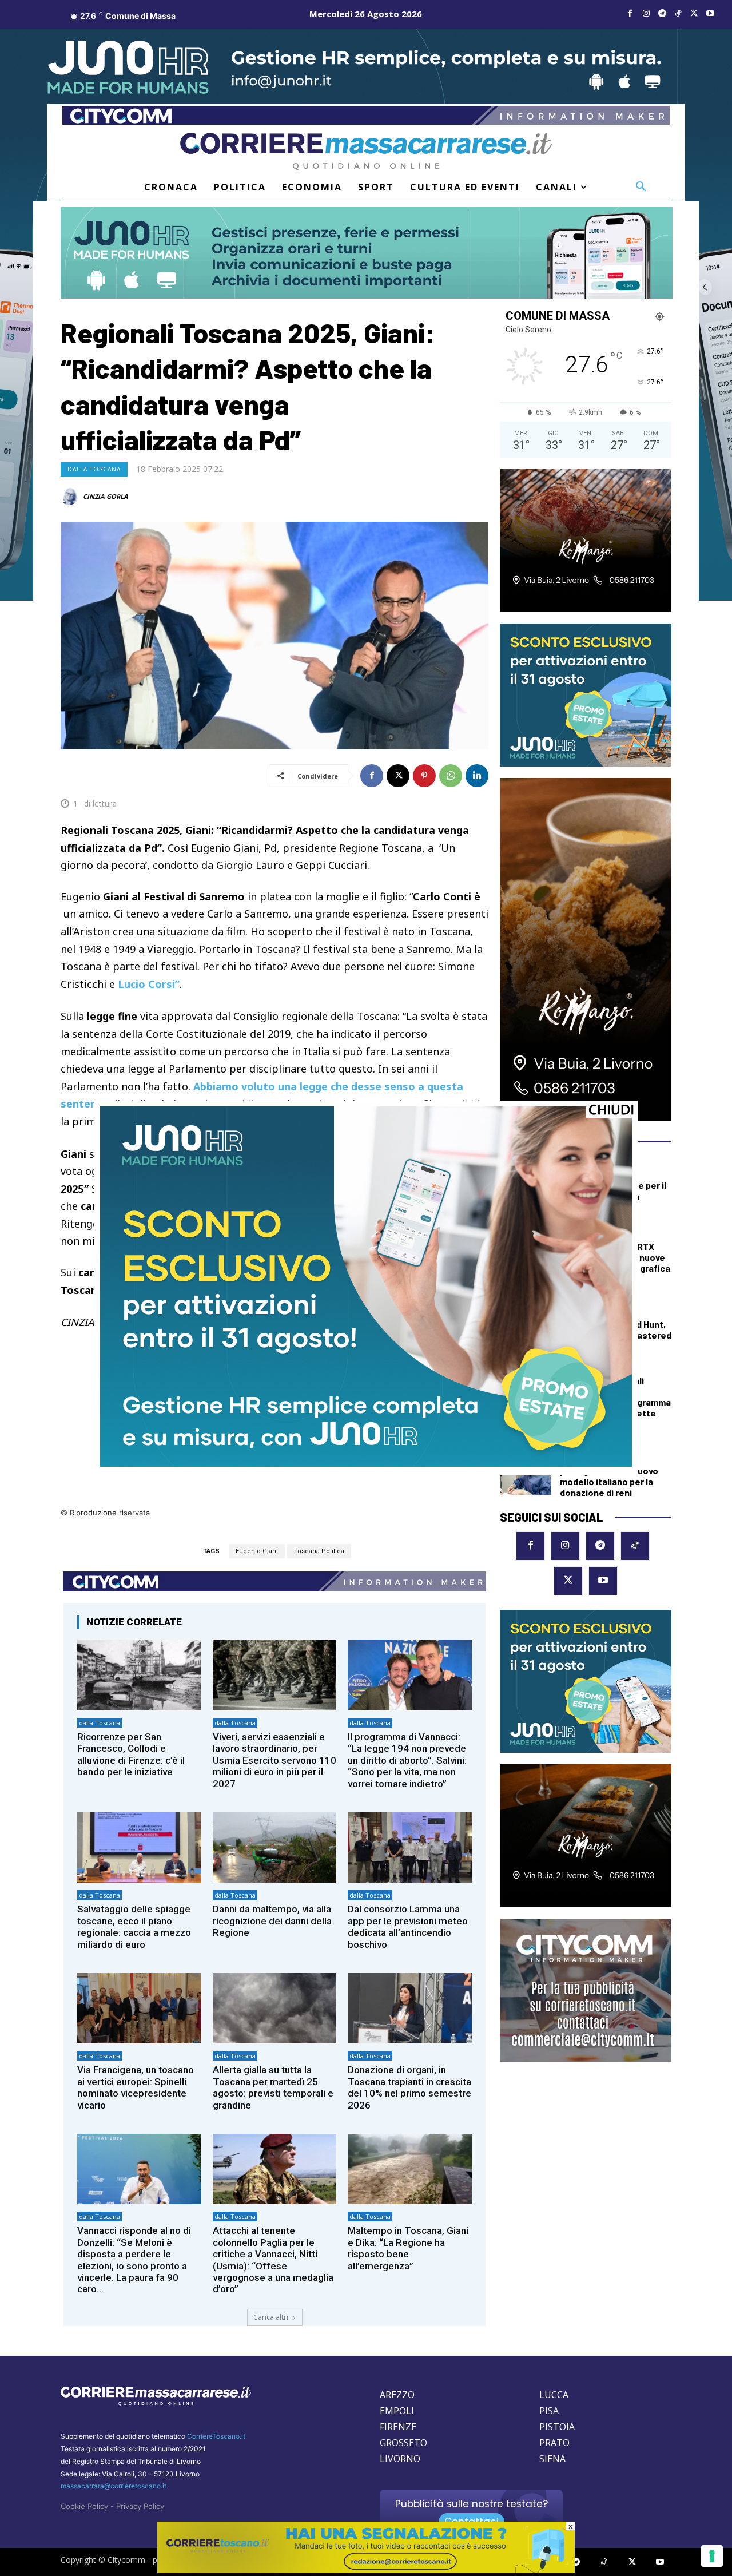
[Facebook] (630, 14)
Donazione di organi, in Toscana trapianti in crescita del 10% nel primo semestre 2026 (409, 2087)
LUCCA (554, 2395)
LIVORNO (400, 2459)
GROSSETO (403, 2443)
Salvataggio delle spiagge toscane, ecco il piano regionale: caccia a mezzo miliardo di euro (134, 1926)
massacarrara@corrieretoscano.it (114, 2486)
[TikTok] (678, 14)
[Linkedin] (477, 776)
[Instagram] (646, 14)
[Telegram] (662, 14)
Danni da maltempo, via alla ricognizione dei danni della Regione (272, 1921)
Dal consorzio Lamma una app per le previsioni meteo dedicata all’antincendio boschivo (408, 1926)
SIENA (552, 2459)
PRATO (554, 2443)
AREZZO (397, 2395)
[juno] (366, 1464)
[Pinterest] (424, 776)
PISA (549, 2411)
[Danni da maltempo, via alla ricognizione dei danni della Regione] (275, 1847)
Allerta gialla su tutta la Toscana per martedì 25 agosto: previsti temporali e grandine (273, 2087)
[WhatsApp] (451, 776)
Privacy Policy (140, 2506)
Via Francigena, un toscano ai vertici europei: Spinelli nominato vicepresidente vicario (136, 2087)
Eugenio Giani (257, 1551)
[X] (694, 14)
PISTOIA (557, 2427)
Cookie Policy (84, 2506)
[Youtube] (710, 14)
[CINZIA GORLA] (71, 497)
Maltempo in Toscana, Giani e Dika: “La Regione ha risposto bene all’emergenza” (408, 2248)
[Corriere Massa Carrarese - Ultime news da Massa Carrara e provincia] (366, 151)
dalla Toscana (94, 469)
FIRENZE (398, 2427)
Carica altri (271, 2317)
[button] (641, 187)
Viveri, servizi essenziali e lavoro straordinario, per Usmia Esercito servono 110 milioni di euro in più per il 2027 (274, 1760)
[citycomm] (366, 2570)
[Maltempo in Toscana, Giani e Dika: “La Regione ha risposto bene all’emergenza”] (410, 2169)
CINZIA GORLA (106, 496)
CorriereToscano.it (216, 2436)
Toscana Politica (319, 1551)
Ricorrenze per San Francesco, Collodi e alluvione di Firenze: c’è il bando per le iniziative (131, 1754)
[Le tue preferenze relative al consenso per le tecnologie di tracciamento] (712, 2556)
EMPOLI (397, 2411)
